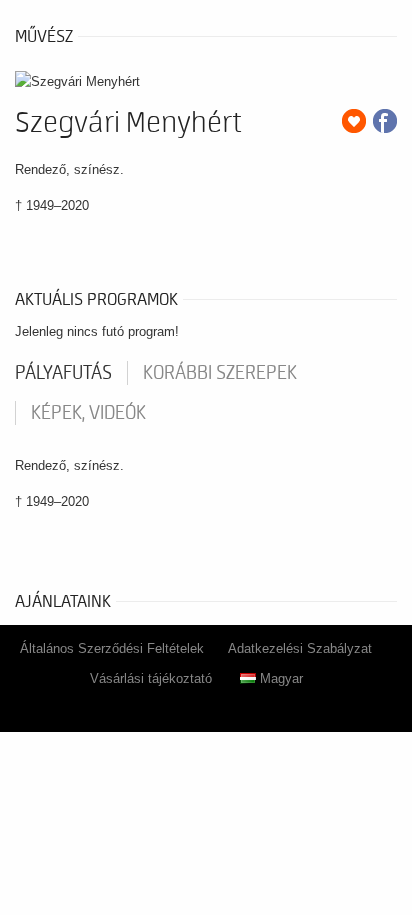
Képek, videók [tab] (88, 413)
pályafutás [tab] (63, 373)
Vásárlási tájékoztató (151, 678)
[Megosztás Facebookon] (385, 121)
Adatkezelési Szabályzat (300, 648)
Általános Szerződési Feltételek (112, 648)
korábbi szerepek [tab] (220, 373)
